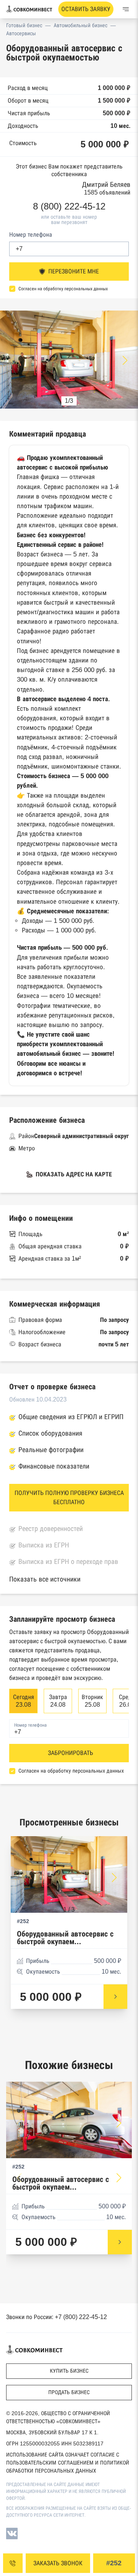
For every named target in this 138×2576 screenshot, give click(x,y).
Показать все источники (45, 1579)
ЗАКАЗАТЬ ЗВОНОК (58, 2563)
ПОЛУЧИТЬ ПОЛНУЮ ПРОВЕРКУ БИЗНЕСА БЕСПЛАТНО (69, 1497)
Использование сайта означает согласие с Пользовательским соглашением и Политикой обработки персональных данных (68, 2463)
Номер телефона (31, 235)
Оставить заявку (86, 9)
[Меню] (126, 9)
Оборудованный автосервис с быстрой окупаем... (65, 1938)
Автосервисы (21, 33)
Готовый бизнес (24, 25)
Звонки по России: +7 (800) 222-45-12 (57, 2317)
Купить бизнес (69, 2371)
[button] (125, 360)
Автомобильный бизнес (80, 25)
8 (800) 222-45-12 (69, 206)
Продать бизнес (69, 2392)
